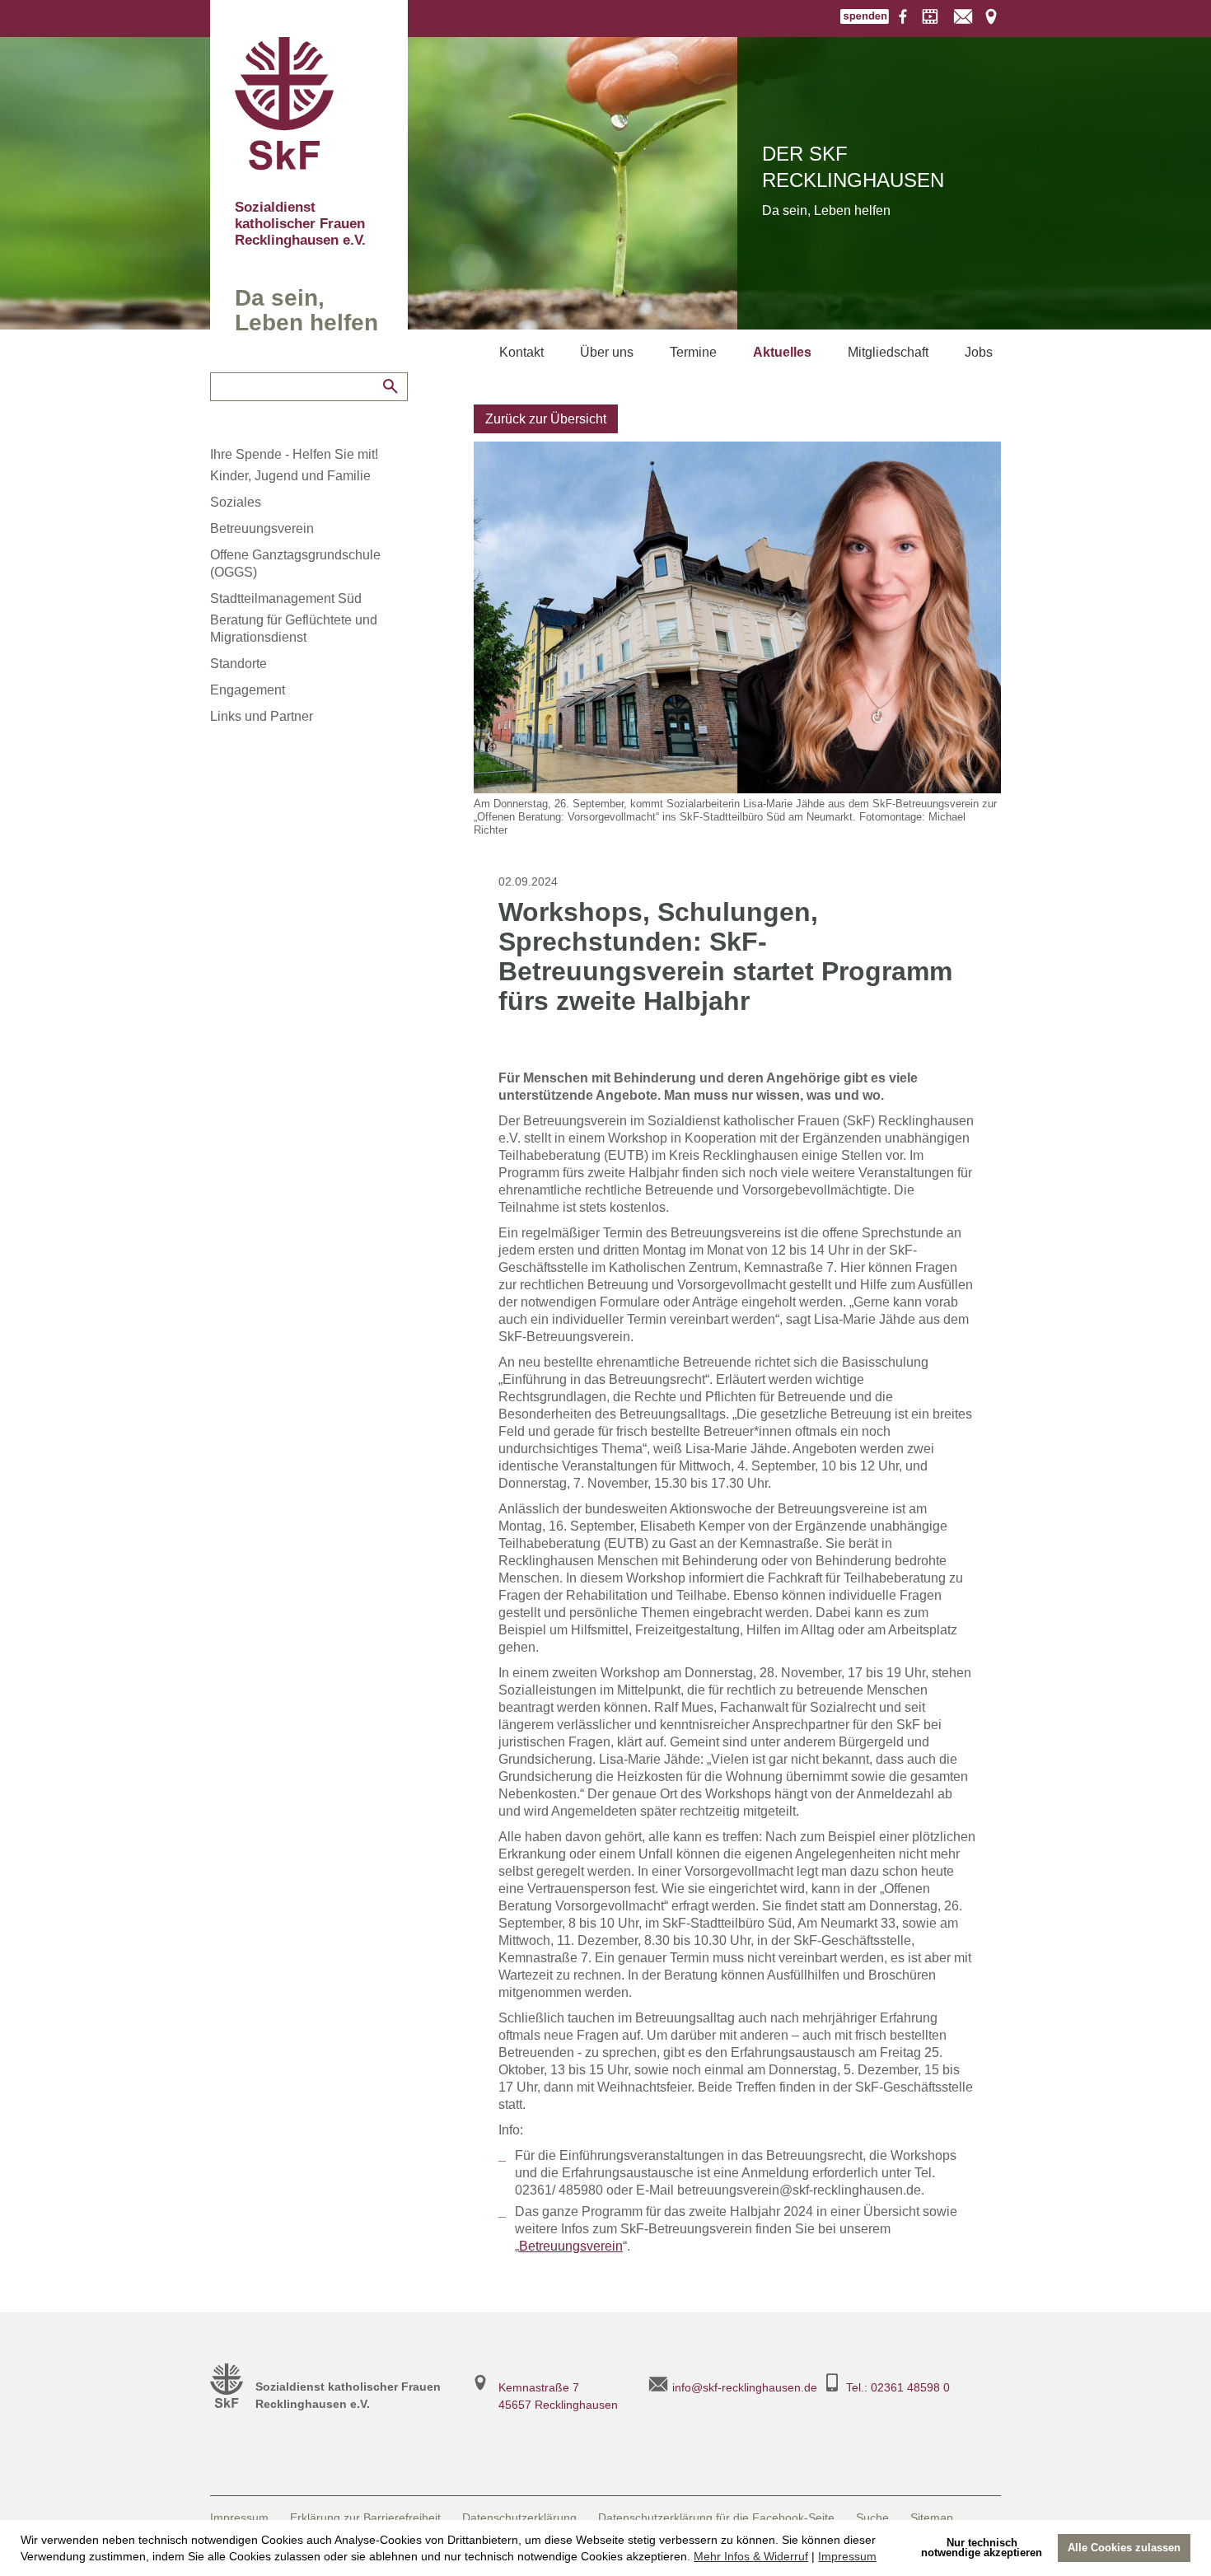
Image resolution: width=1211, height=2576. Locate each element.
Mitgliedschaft (888, 352)
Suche (872, 2518)
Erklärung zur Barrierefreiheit (365, 2518)
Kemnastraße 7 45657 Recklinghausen (558, 2396)
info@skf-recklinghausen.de (745, 2387)
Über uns (607, 352)
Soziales (236, 502)
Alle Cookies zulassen (1124, 2548)
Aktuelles (782, 352)
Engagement (248, 690)
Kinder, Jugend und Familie (290, 476)
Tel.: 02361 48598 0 (898, 2387)
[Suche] (390, 386)
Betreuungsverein (262, 528)
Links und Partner (262, 716)
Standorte (238, 664)
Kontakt (521, 352)
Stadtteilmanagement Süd (286, 598)
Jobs (979, 352)
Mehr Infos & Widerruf (751, 2556)
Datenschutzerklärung (519, 2518)
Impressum (847, 2556)
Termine (693, 352)
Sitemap (932, 2518)
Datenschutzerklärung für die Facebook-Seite (716, 2518)
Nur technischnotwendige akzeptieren (982, 2548)
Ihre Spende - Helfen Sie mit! (294, 454)
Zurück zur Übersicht (546, 419)
